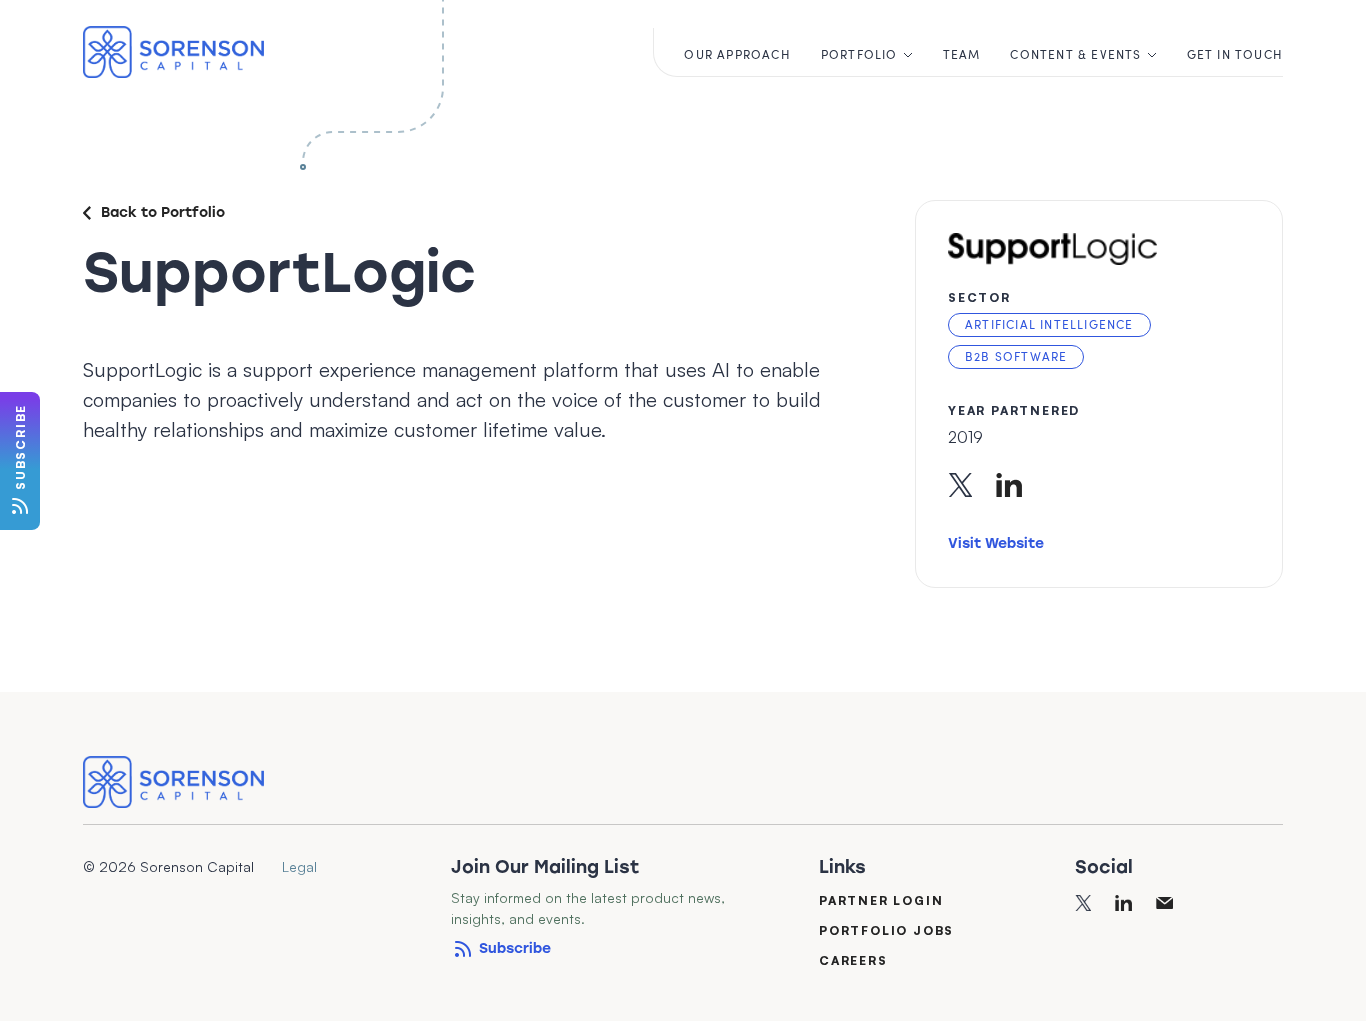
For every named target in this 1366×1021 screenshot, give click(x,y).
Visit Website (996, 543)
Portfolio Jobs (886, 929)
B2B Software (1016, 356)
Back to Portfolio (163, 212)
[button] (867, 52)
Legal (299, 866)
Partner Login (881, 899)
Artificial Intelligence (1049, 324)
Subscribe (515, 948)
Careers (853, 959)
